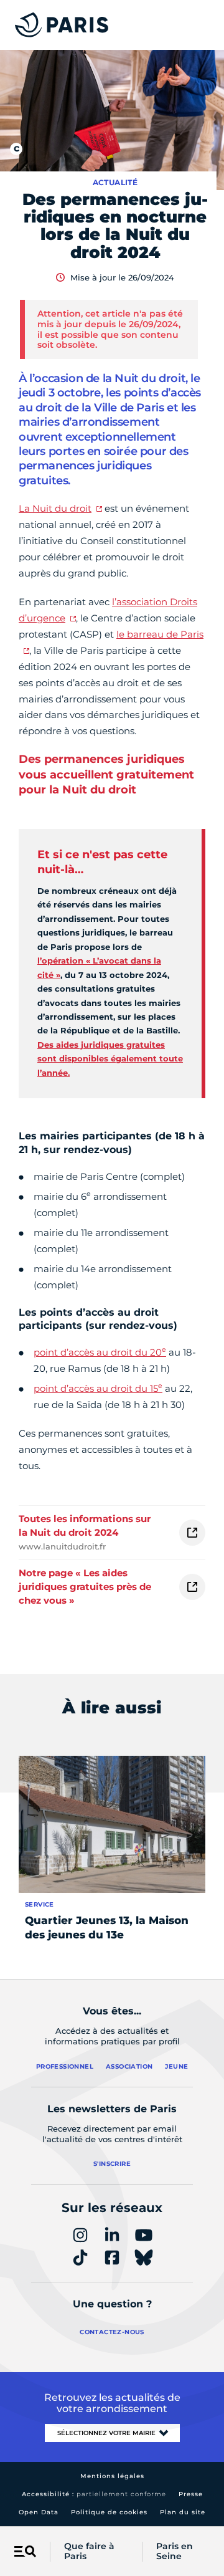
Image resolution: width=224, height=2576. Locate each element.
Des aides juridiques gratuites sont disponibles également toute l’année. (110, 1059)
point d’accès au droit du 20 (100, 1352)
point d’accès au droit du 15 (98, 1388)
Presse (191, 2494)
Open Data (39, 2512)
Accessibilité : (94, 2494)
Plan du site (183, 2512)
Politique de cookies (109, 2512)
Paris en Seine (175, 2552)
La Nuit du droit (55, 508)
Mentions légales (112, 2476)
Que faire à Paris (89, 2552)
